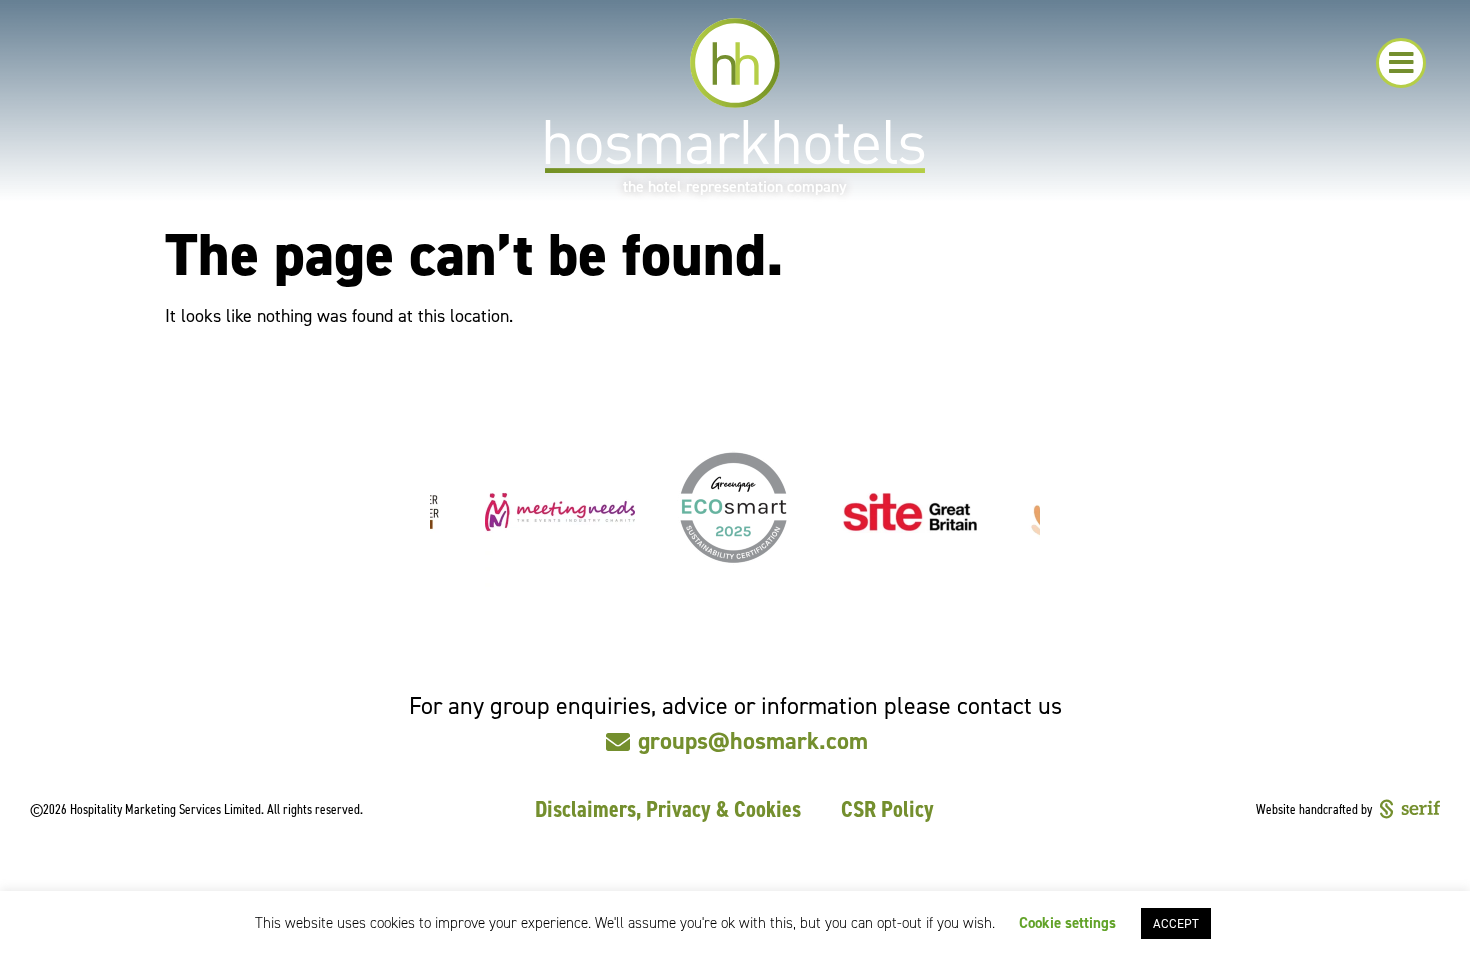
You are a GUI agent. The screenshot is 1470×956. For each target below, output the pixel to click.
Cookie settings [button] (1067, 923)
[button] (1401, 63)
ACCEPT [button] (1176, 923)
